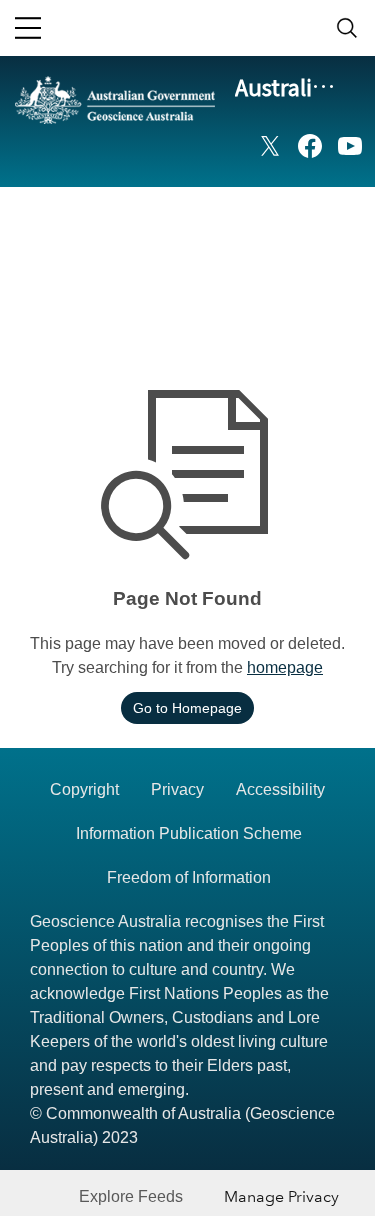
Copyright (84, 789)
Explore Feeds (131, 1196)
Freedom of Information (189, 877)
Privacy (177, 789)
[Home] (115, 131)
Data (340, 215)
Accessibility (280, 789)
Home (271, 215)
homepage (285, 667)
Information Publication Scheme (189, 833)
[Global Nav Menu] (28, 28)
